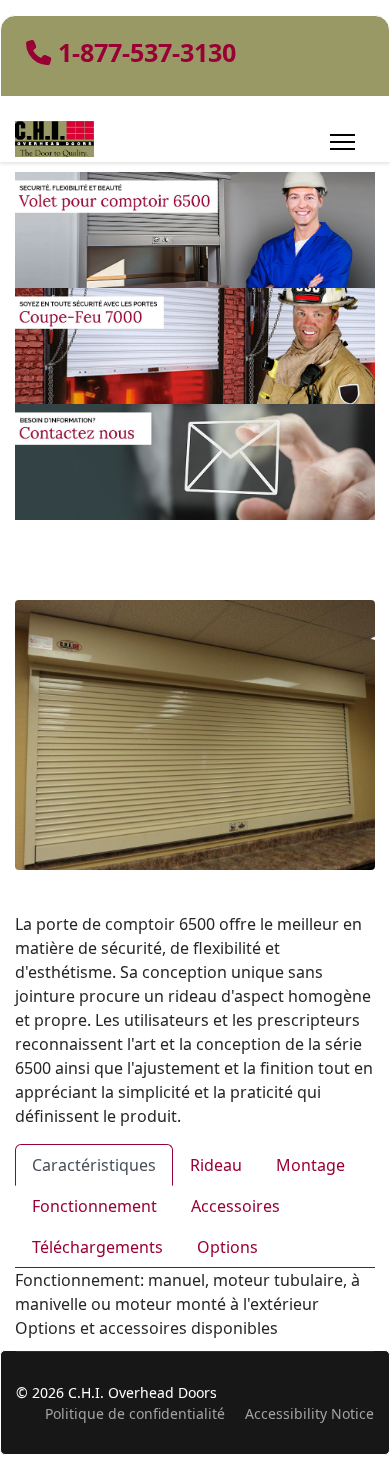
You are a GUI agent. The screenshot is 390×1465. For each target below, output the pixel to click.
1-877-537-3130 (147, 52)
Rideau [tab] (216, 1165)
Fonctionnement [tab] (94, 1206)
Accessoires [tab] (235, 1206)
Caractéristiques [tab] (94, 1165)
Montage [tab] (310, 1165)
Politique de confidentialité (135, 1413)
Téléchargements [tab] (97, 1247)
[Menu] (342, 142)
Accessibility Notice (309, 1413)
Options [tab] (227, 1247)
